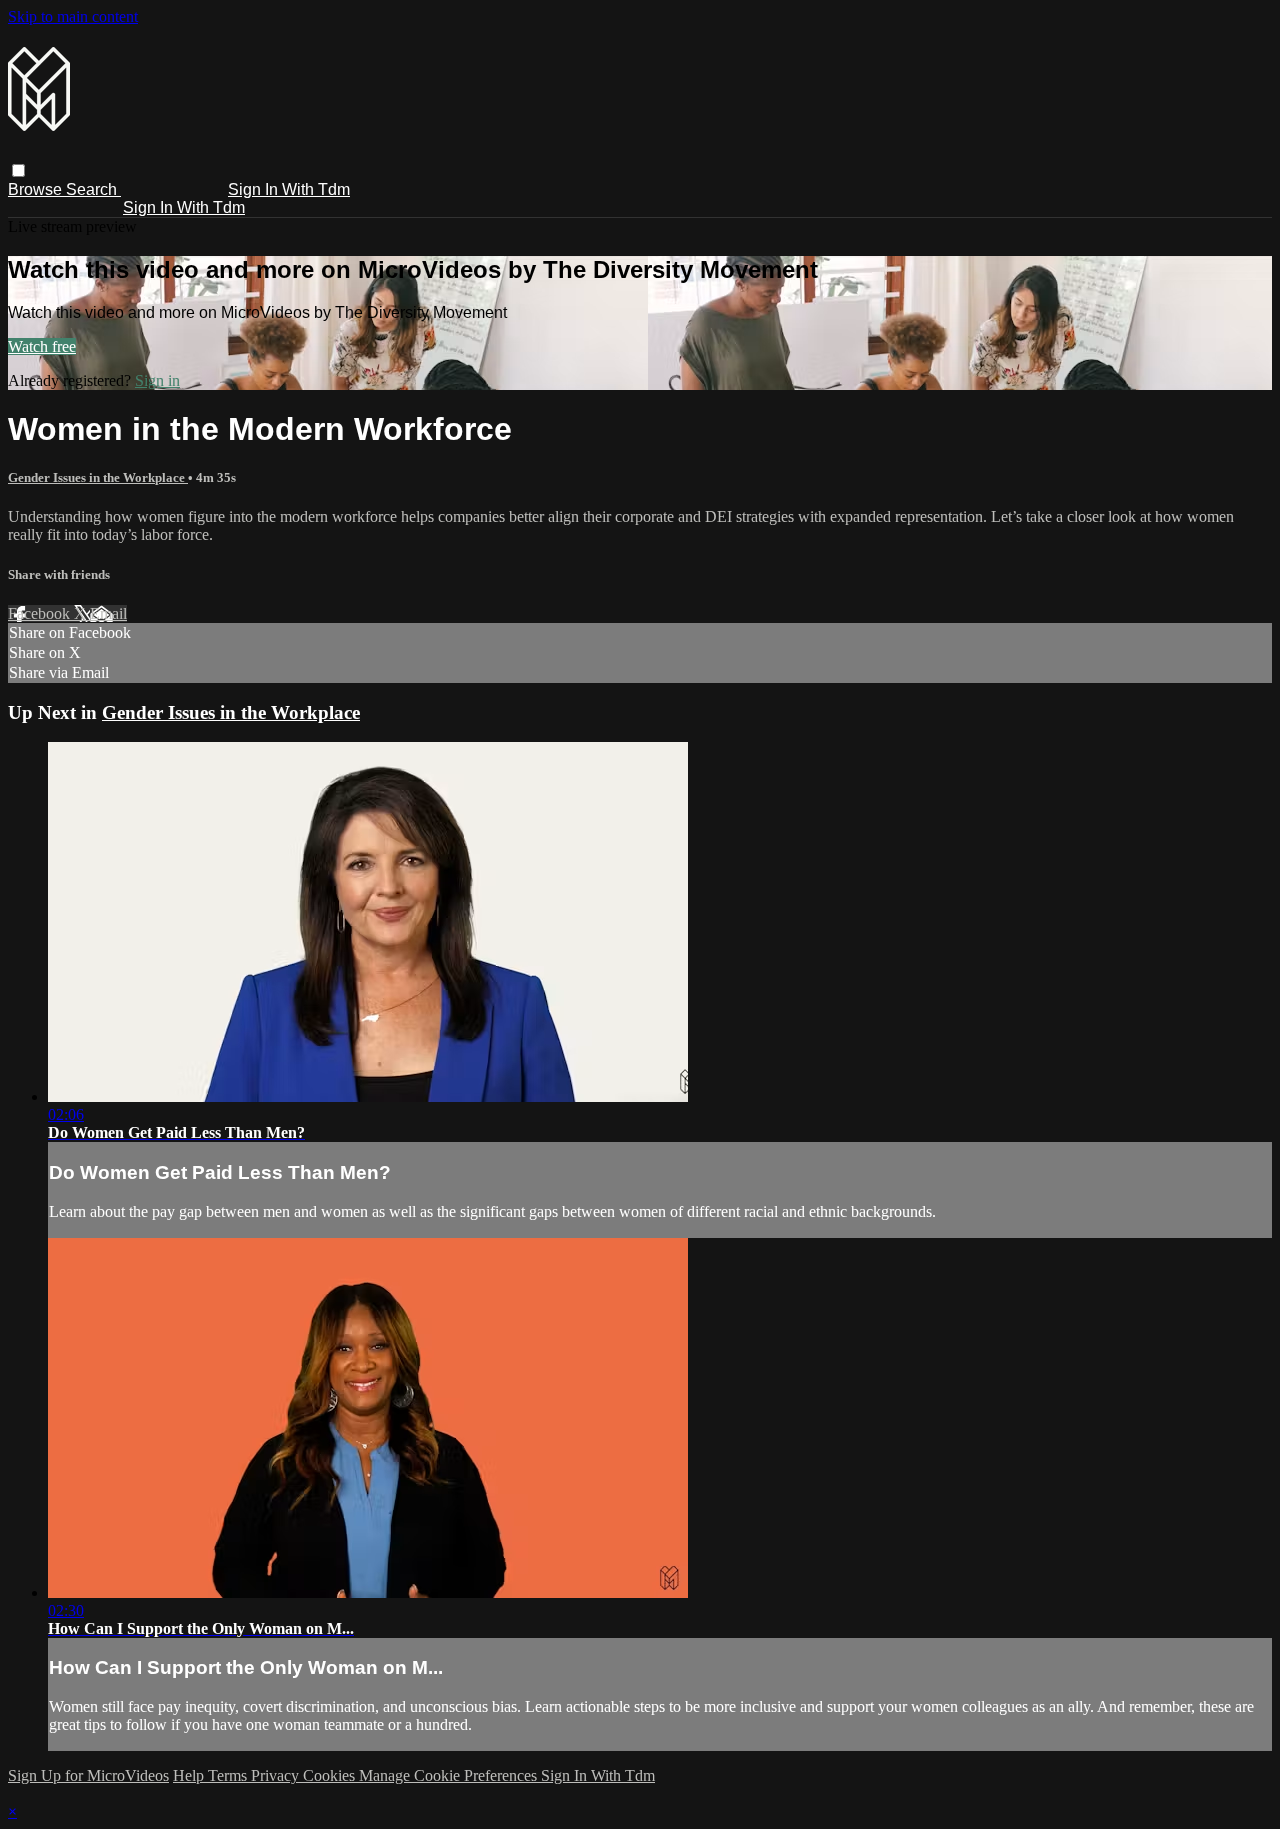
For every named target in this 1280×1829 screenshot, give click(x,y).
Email (108, 613)
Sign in (157, 380)
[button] (18, 170)
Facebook (41, 613)
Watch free (42, 346)
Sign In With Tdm (289, 189)
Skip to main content (73, 16)
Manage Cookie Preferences (450, 1775)
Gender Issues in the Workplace (98, 477)
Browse (37, 189)
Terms (229, 1775)
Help (190, 1775)
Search (93, 189)
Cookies (331, 1775)
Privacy (277, 1775)
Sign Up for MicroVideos (88, 1775)
